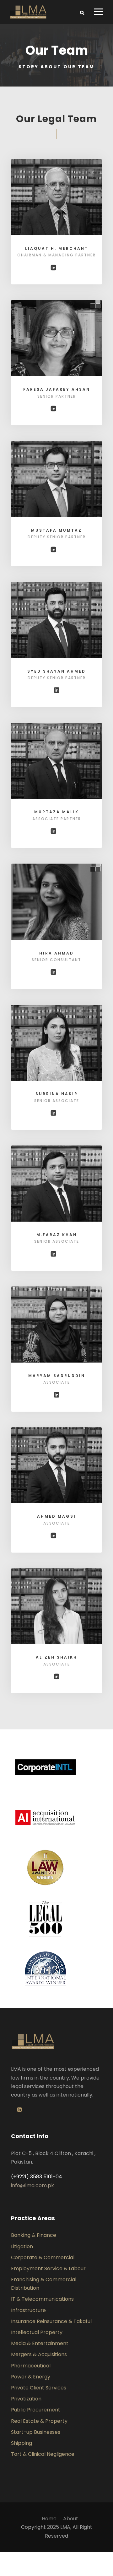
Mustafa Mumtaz (56, 530)
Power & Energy (31, 2377)
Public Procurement (36, 2410)
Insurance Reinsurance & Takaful (51, 2321)
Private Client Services (39, 2388)
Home (49, 2519)
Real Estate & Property (39, 2421)
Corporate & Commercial (43, 2257)
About (71, 2519)
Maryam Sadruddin (57, 1376)
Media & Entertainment (40, 2343)
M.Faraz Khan (57, 1235)
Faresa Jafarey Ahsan (57, 389)
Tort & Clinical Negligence (43, 2454)
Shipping (22, 2443)
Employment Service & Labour (48, 2268)
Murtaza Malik (56, 812)
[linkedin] (53, 268)
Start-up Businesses (36, 2432)
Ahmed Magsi (56, 1516)
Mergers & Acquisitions (39, 2354)
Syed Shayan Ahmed (56, 671)
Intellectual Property (37, 2332)
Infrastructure (28, 2310)
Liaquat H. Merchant (57, 248)
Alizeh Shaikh (56, 1657)
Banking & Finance (34, 2235)
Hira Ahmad (56, 953)
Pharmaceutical (31, 2366)
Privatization (26, 2399)
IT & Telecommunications (42, 2299)
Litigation (22, 2246)
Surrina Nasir (57, 1094)
